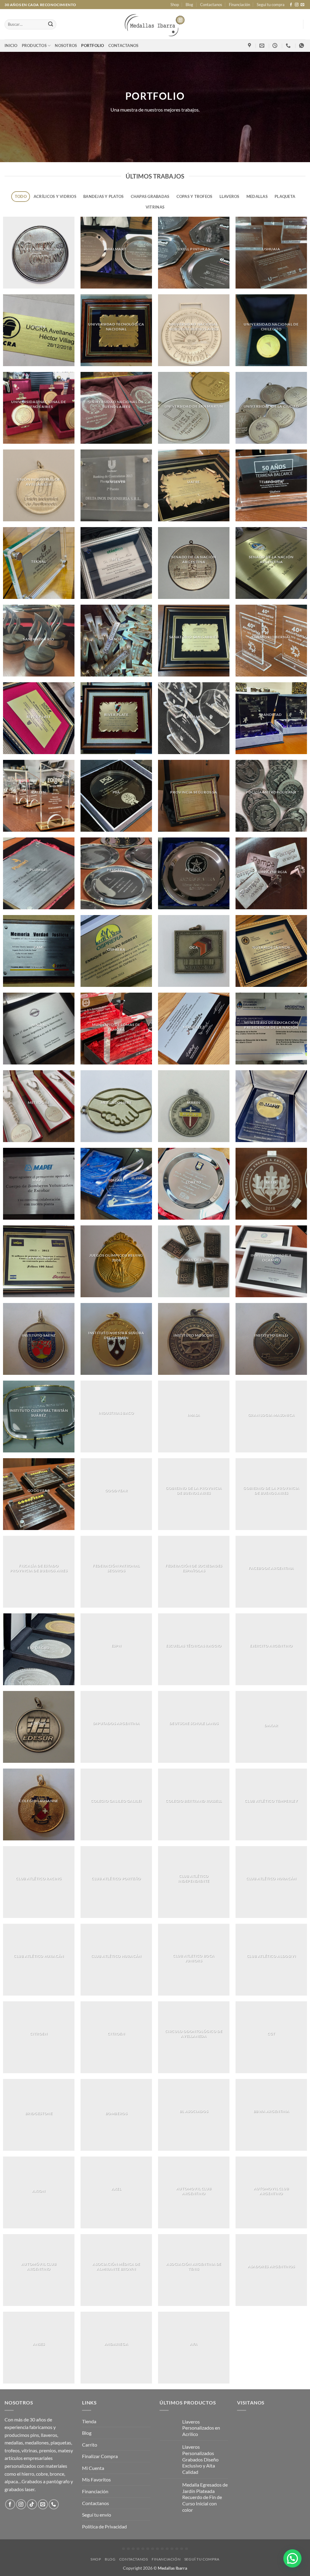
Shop (175, 5)
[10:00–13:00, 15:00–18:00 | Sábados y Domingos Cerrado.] (276, 46)
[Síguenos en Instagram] (297, 5)
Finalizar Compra (100, 2456)
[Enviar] (51, 25)
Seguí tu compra (271, 5)
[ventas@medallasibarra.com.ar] (263, 46)
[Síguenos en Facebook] (291, 5)
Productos (34, 45)
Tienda (89, 2421)
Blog (189, 5)
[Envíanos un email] (302, 5)
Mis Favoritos (96, 2479)
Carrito (90, 2445)
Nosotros (66, 45)
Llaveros (229, 196)
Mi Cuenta (93, 2468)
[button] (292, 2558)
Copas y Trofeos (195, 196)
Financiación (239, 5)
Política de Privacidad (104, 2526)
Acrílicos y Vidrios (55, 196)
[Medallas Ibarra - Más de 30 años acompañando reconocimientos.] (155, 24)
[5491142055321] (302, 46)
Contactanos (211, 5)
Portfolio (92, 45)
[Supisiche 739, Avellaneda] (250, 46)
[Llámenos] (54, 2504)
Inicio (11, 45)
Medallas (257, 196)
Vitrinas (155, 207)
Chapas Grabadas (150, 196)
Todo (21, 196)
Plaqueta (285, 196)
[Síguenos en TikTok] (32, 2504)
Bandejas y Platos (103, 196)
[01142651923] (289, 46)
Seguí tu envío (97, 2515)
